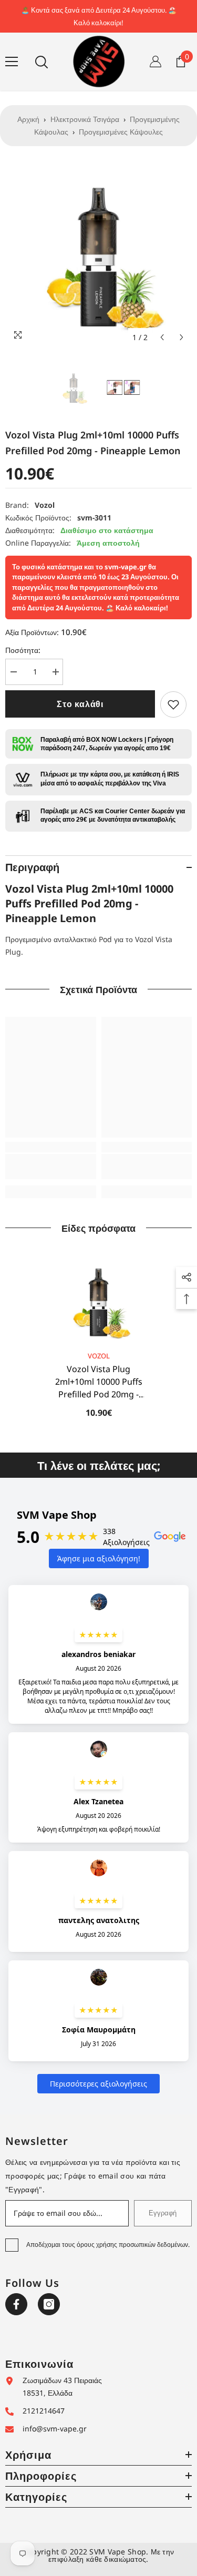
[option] (98, 254)
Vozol (45, 505)
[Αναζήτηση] (42, 62)
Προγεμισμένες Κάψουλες (121, 132)
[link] (173, 704)
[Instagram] (49, 2304)
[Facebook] (16, 2304)
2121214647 (44, 2411)
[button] (162, 337)
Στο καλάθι (80, 704)
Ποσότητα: (23, 650)
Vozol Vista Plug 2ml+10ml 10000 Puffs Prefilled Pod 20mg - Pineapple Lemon (99, 1382)
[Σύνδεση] (155, 62)
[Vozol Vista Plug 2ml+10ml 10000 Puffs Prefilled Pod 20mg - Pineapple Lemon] (98, 1301)
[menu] (12, 62)
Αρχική (28, 119)
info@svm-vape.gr (55, 2429)
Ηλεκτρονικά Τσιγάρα (85, 119)
